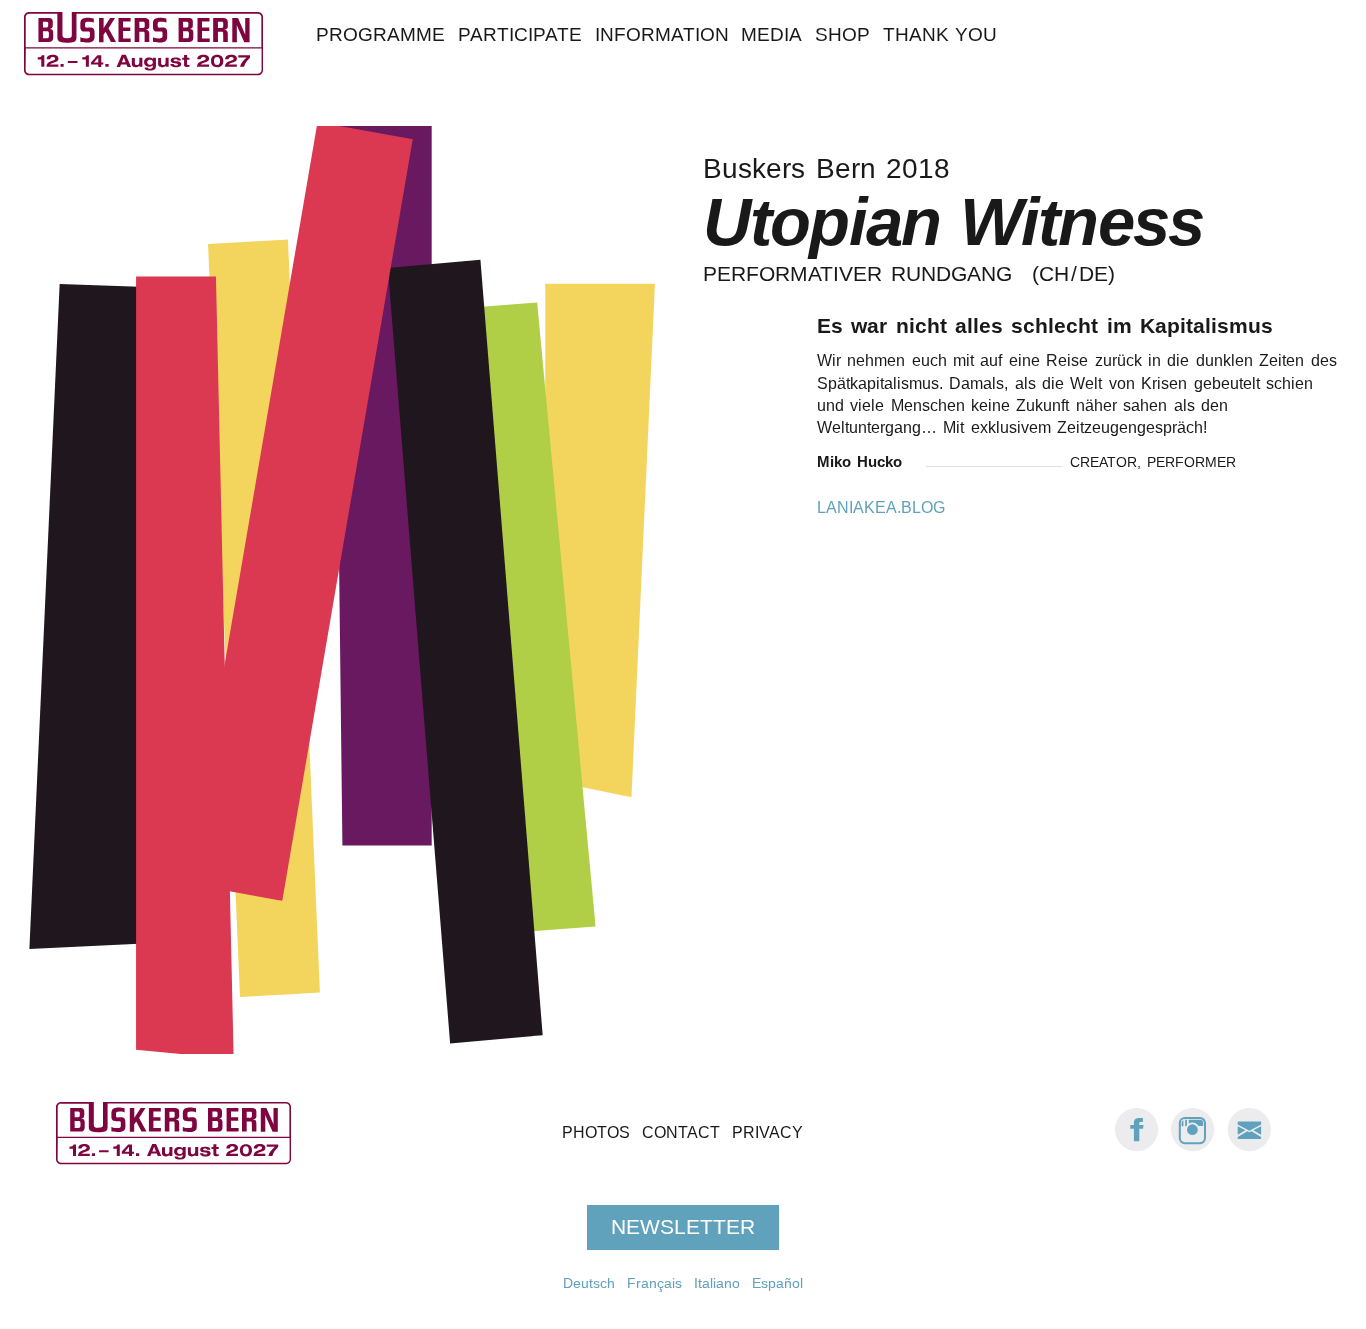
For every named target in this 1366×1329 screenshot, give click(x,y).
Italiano (717, 1283)
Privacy (767, 1132)
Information (662, 34)
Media (771, 34)
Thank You (940, 34)
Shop (842, 34)
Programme (380, 34)
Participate (520, 34)
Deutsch (589, 1283)
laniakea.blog (881, 507)
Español (777, 1283)
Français (654, 1283)
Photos (596, 1132)
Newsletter (683, 1227)
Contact (681, 1132)
